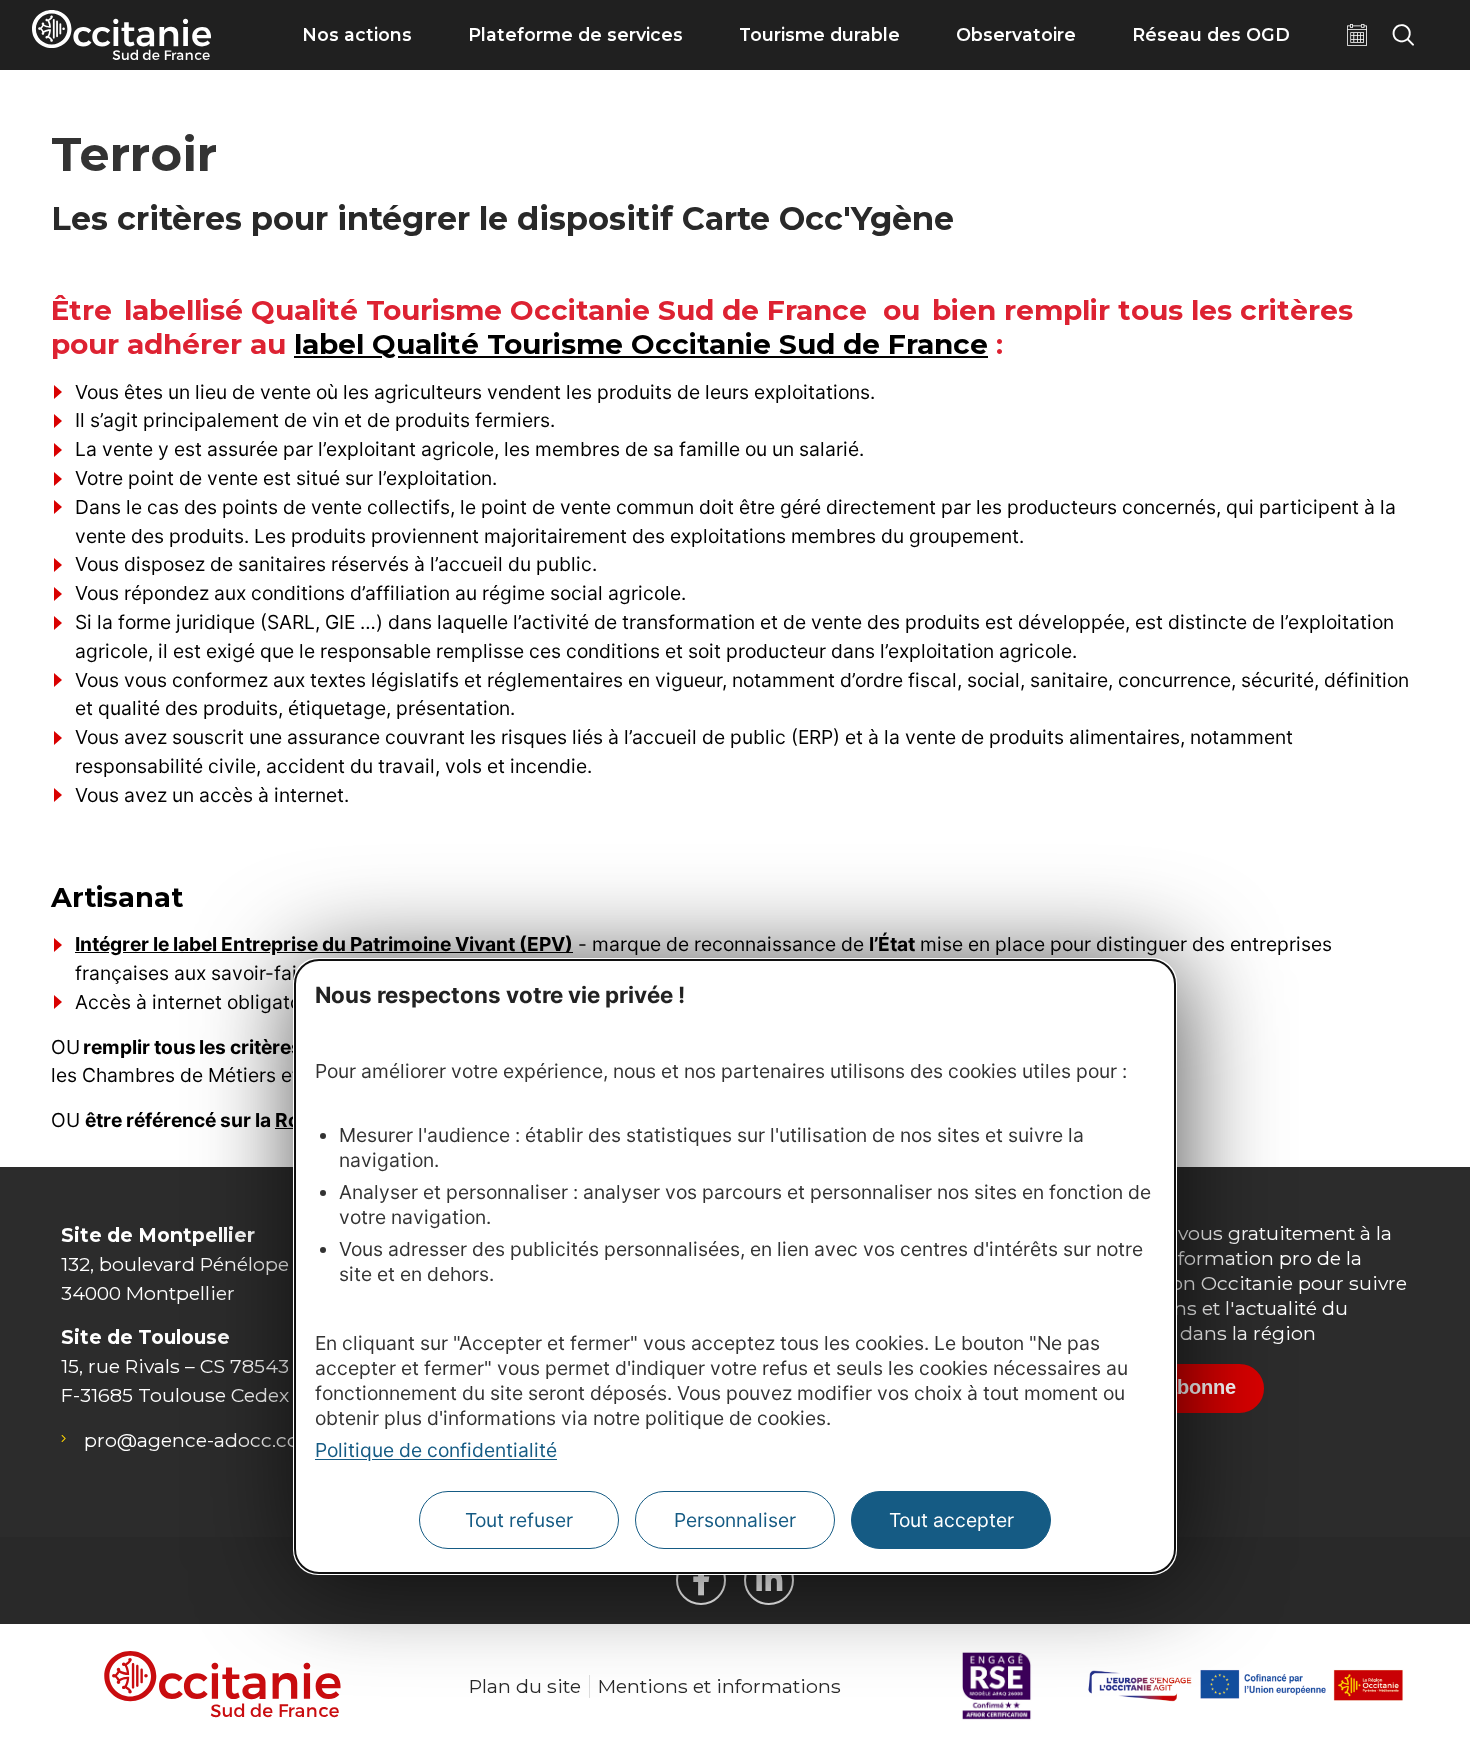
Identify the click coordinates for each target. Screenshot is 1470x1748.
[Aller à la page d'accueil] (121, 35)
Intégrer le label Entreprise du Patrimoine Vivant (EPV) (324, 944)
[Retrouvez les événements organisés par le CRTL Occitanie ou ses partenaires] (1357, 35)
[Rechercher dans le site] (1403, 35)
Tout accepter (951, 1520)
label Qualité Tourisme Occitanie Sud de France (641, 344)
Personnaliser (735, 1520)
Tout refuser (519, 1520)
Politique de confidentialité (436, 1450)
